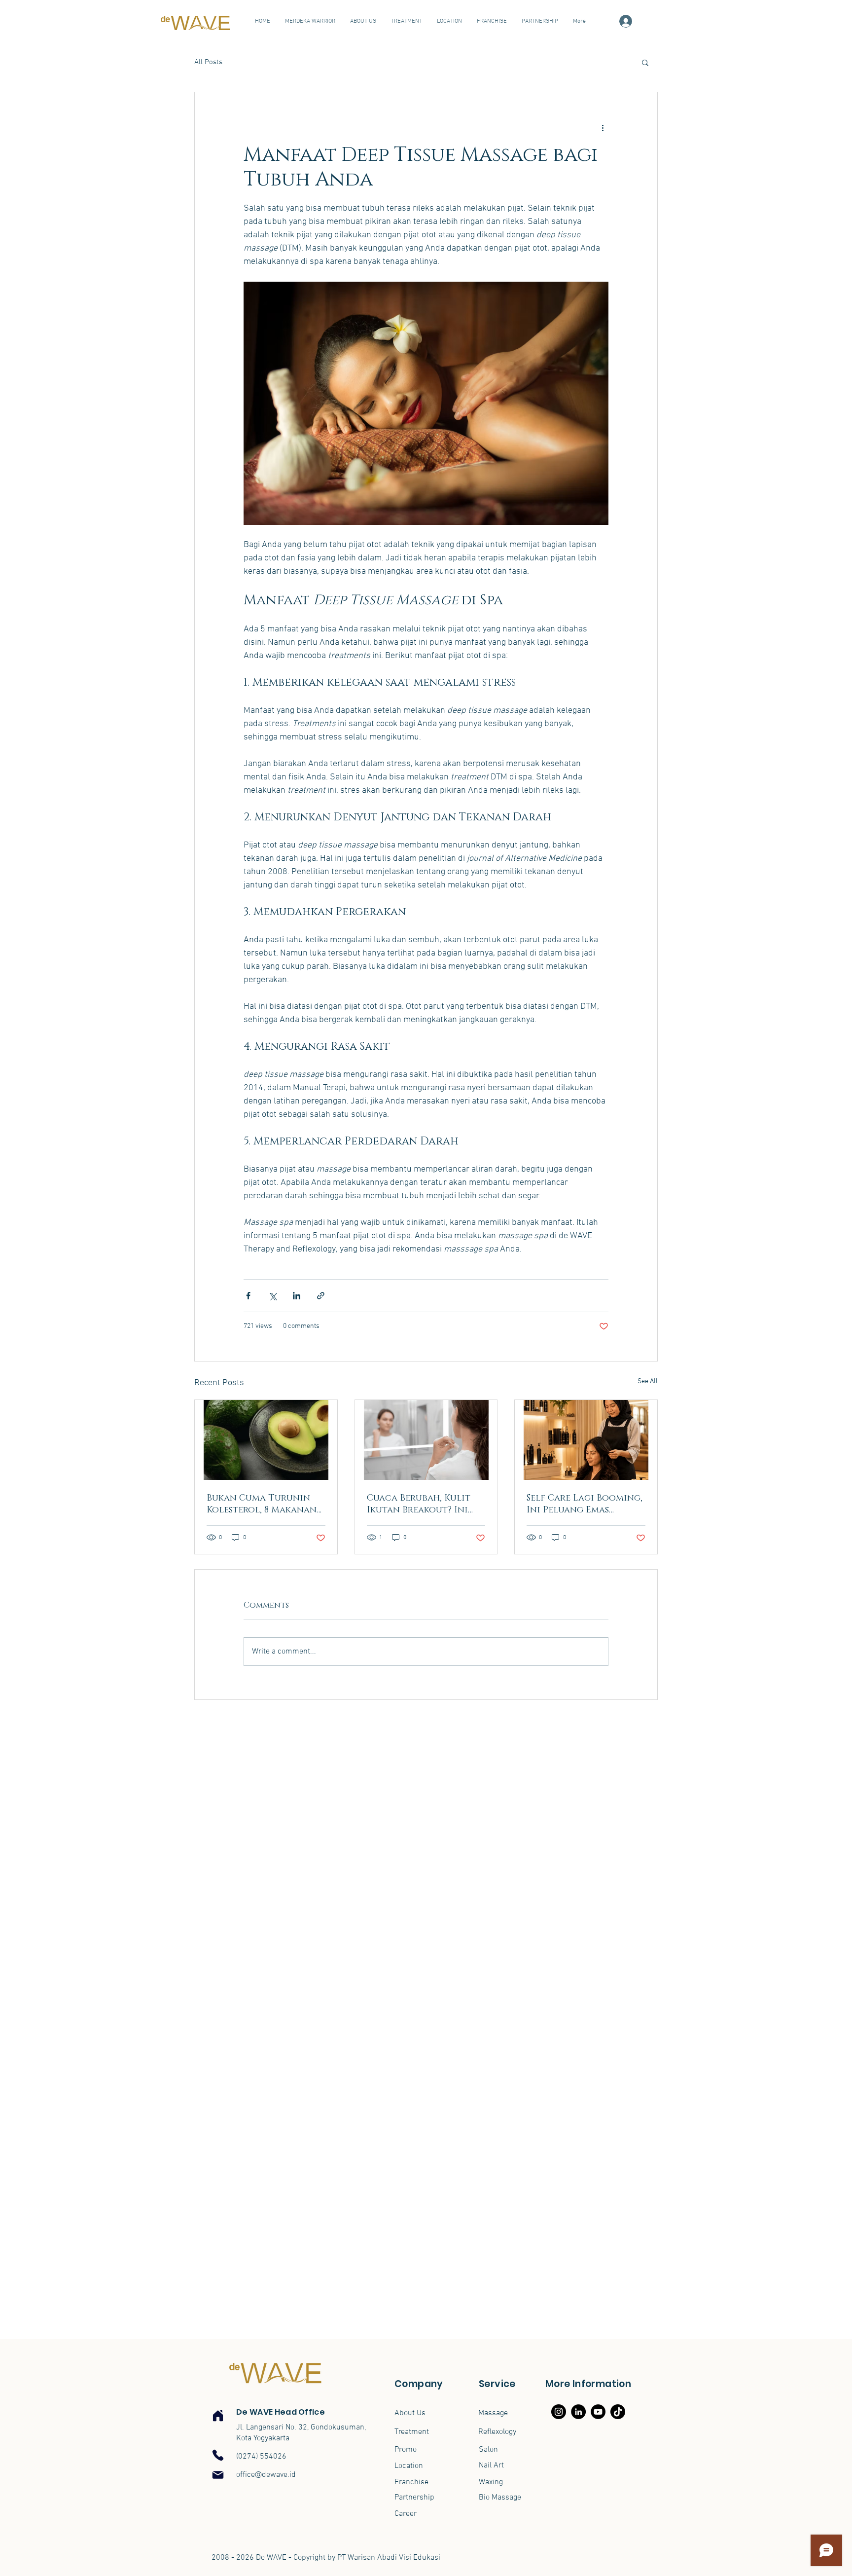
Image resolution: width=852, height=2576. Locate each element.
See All (648, 1381)
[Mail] (218, 2475)
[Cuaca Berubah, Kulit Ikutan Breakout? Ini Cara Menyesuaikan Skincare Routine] (426, 1440)
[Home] (218, 2416)
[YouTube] (598, 2412)
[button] (645, 62)
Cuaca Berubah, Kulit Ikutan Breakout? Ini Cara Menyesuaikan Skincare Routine (419, 1504)
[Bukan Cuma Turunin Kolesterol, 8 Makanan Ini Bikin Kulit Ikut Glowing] (266, 1440)
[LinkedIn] (578, 2412)
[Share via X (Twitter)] (272, 1296)
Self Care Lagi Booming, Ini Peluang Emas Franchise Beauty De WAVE (585, 1504)
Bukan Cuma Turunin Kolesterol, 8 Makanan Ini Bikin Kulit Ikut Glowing (262, 1504)
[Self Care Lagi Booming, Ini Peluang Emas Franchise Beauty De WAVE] (586, 1440)
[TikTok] (618, 2412)
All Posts (208, 62)
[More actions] (603, 128)
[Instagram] (559, 2412)
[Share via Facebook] (248, 1296)
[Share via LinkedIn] (297, 1296)
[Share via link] (321, 1296)
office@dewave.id (266, 2475)
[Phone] (218, 2455)
